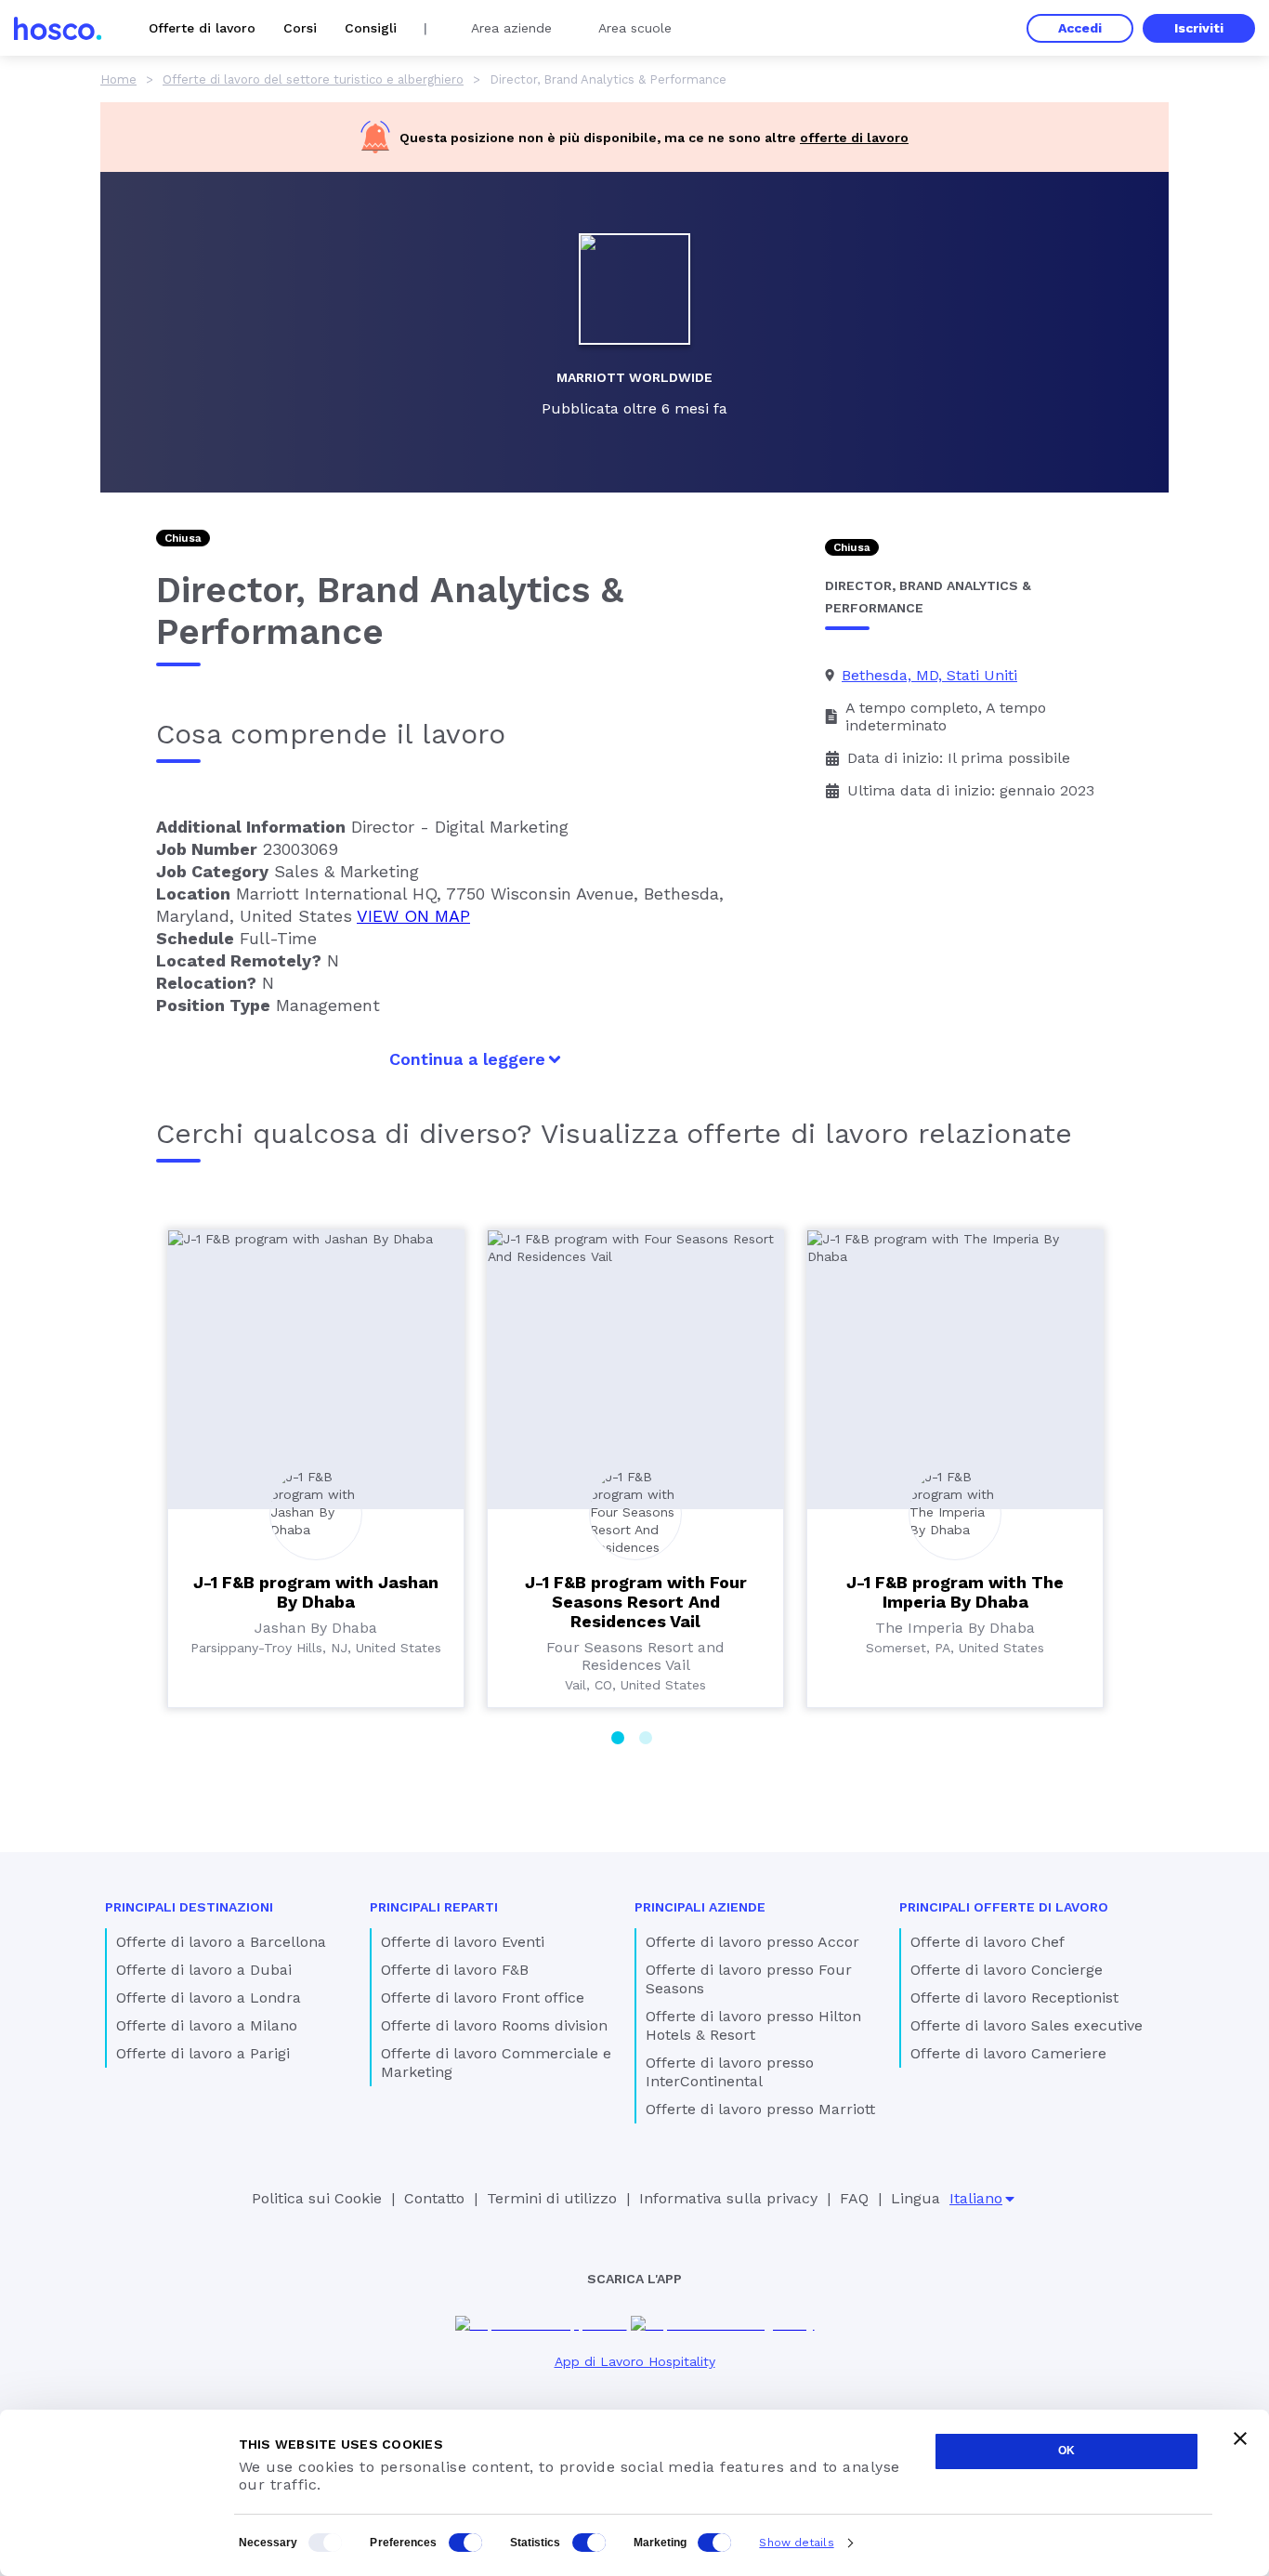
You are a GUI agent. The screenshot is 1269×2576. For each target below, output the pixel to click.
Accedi (1080, 28)
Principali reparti (434, 1907)
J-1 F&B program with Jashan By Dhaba (316, 1592)
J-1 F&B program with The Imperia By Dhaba (955, 1592)
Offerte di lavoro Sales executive (1027, 2025)
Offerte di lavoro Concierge (1007, 1970)
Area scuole (635, 28)
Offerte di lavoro (202, 28)
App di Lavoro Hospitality (635, 2361)
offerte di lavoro (854, 138)
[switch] (465, 2543)
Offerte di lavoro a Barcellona (221, 1942)
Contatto (434, 2198)
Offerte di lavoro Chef (988, 1942)
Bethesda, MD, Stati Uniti (929, 675)
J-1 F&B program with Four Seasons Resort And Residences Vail (636, 1602)
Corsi (300, 28)
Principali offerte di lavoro (1004, 1907)
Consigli (371, 28)
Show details (796, 2543)
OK (1066, 2451)
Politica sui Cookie (317, 2198)
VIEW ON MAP (413, 916)
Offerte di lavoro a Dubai (204, 1970)
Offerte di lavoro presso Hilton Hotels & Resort (753, 2025)
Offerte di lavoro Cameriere (1008, 2053)
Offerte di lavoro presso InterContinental (730, 2072)
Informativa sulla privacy (728, 2198)
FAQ (854, 2198)
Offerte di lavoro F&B (455, 1970)
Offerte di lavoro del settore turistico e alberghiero (313, 79)
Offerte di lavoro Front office (483, 1998)
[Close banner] (1240, 2438)
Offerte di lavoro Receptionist (1014, 1998)
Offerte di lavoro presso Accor (752, 1942)
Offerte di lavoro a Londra (209, 1998)
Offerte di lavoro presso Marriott (760, 2109)
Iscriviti (1199, 28)
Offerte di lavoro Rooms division (494, 2025)
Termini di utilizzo (552, 2198)
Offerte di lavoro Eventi (463, 1942)
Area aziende (511, 28)
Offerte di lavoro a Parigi (203, 2053)
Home (118, 79)
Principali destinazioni (189, 1907)
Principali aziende (700, 1907)
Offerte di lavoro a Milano (207, 2025)
